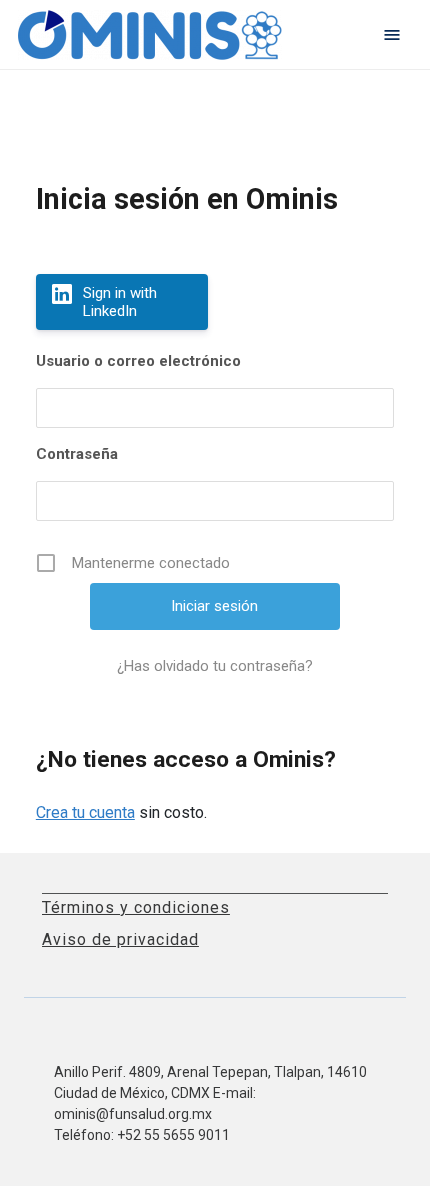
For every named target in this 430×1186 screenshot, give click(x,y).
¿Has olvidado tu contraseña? (215, 666)
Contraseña (77, 454)
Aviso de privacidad (120, 939)
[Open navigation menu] (392, 35)
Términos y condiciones (136, 907)
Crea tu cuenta (85, 812)
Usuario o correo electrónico (138, 361)
